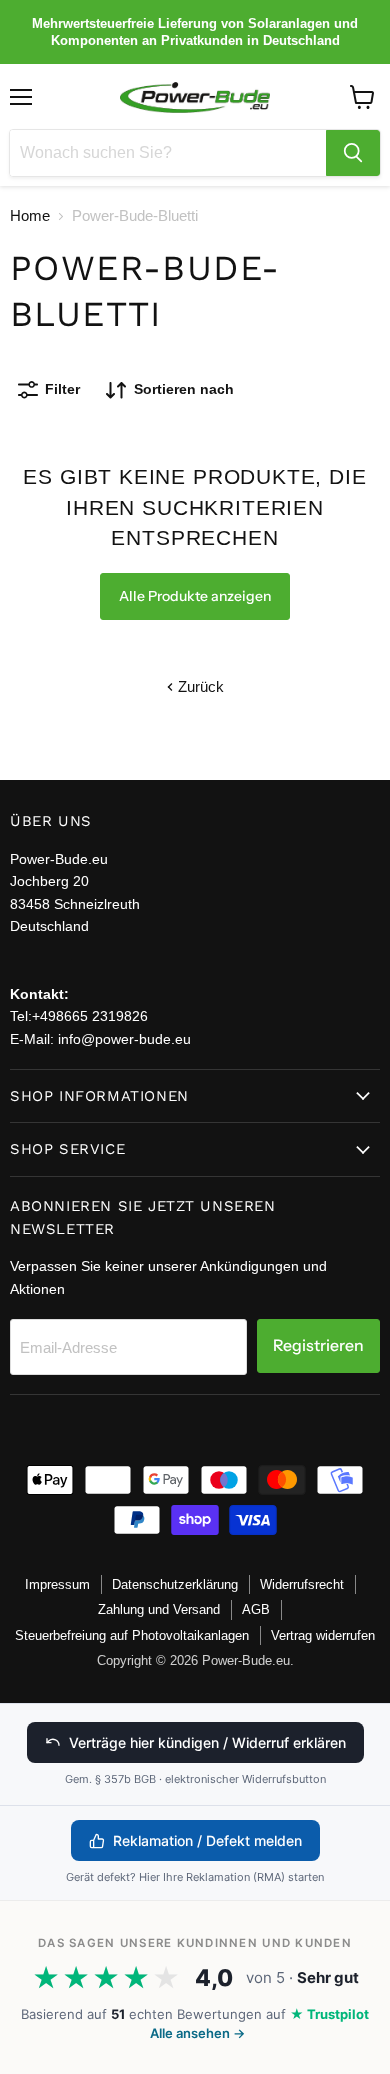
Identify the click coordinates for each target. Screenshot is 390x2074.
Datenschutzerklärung (175, 1584)
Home (30, 215)
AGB (256, 1609)
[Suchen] (353, 153)
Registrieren (318, 1345)
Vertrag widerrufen (323, 1635)
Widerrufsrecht (302, 1584)
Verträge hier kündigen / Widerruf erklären (207, 1742)
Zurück (199, 686)
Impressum (57, 1584)
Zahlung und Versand (159, 1609)
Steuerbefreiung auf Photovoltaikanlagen (132, 1635)
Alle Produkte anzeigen (195, 596)
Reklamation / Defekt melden (207, 1840)
